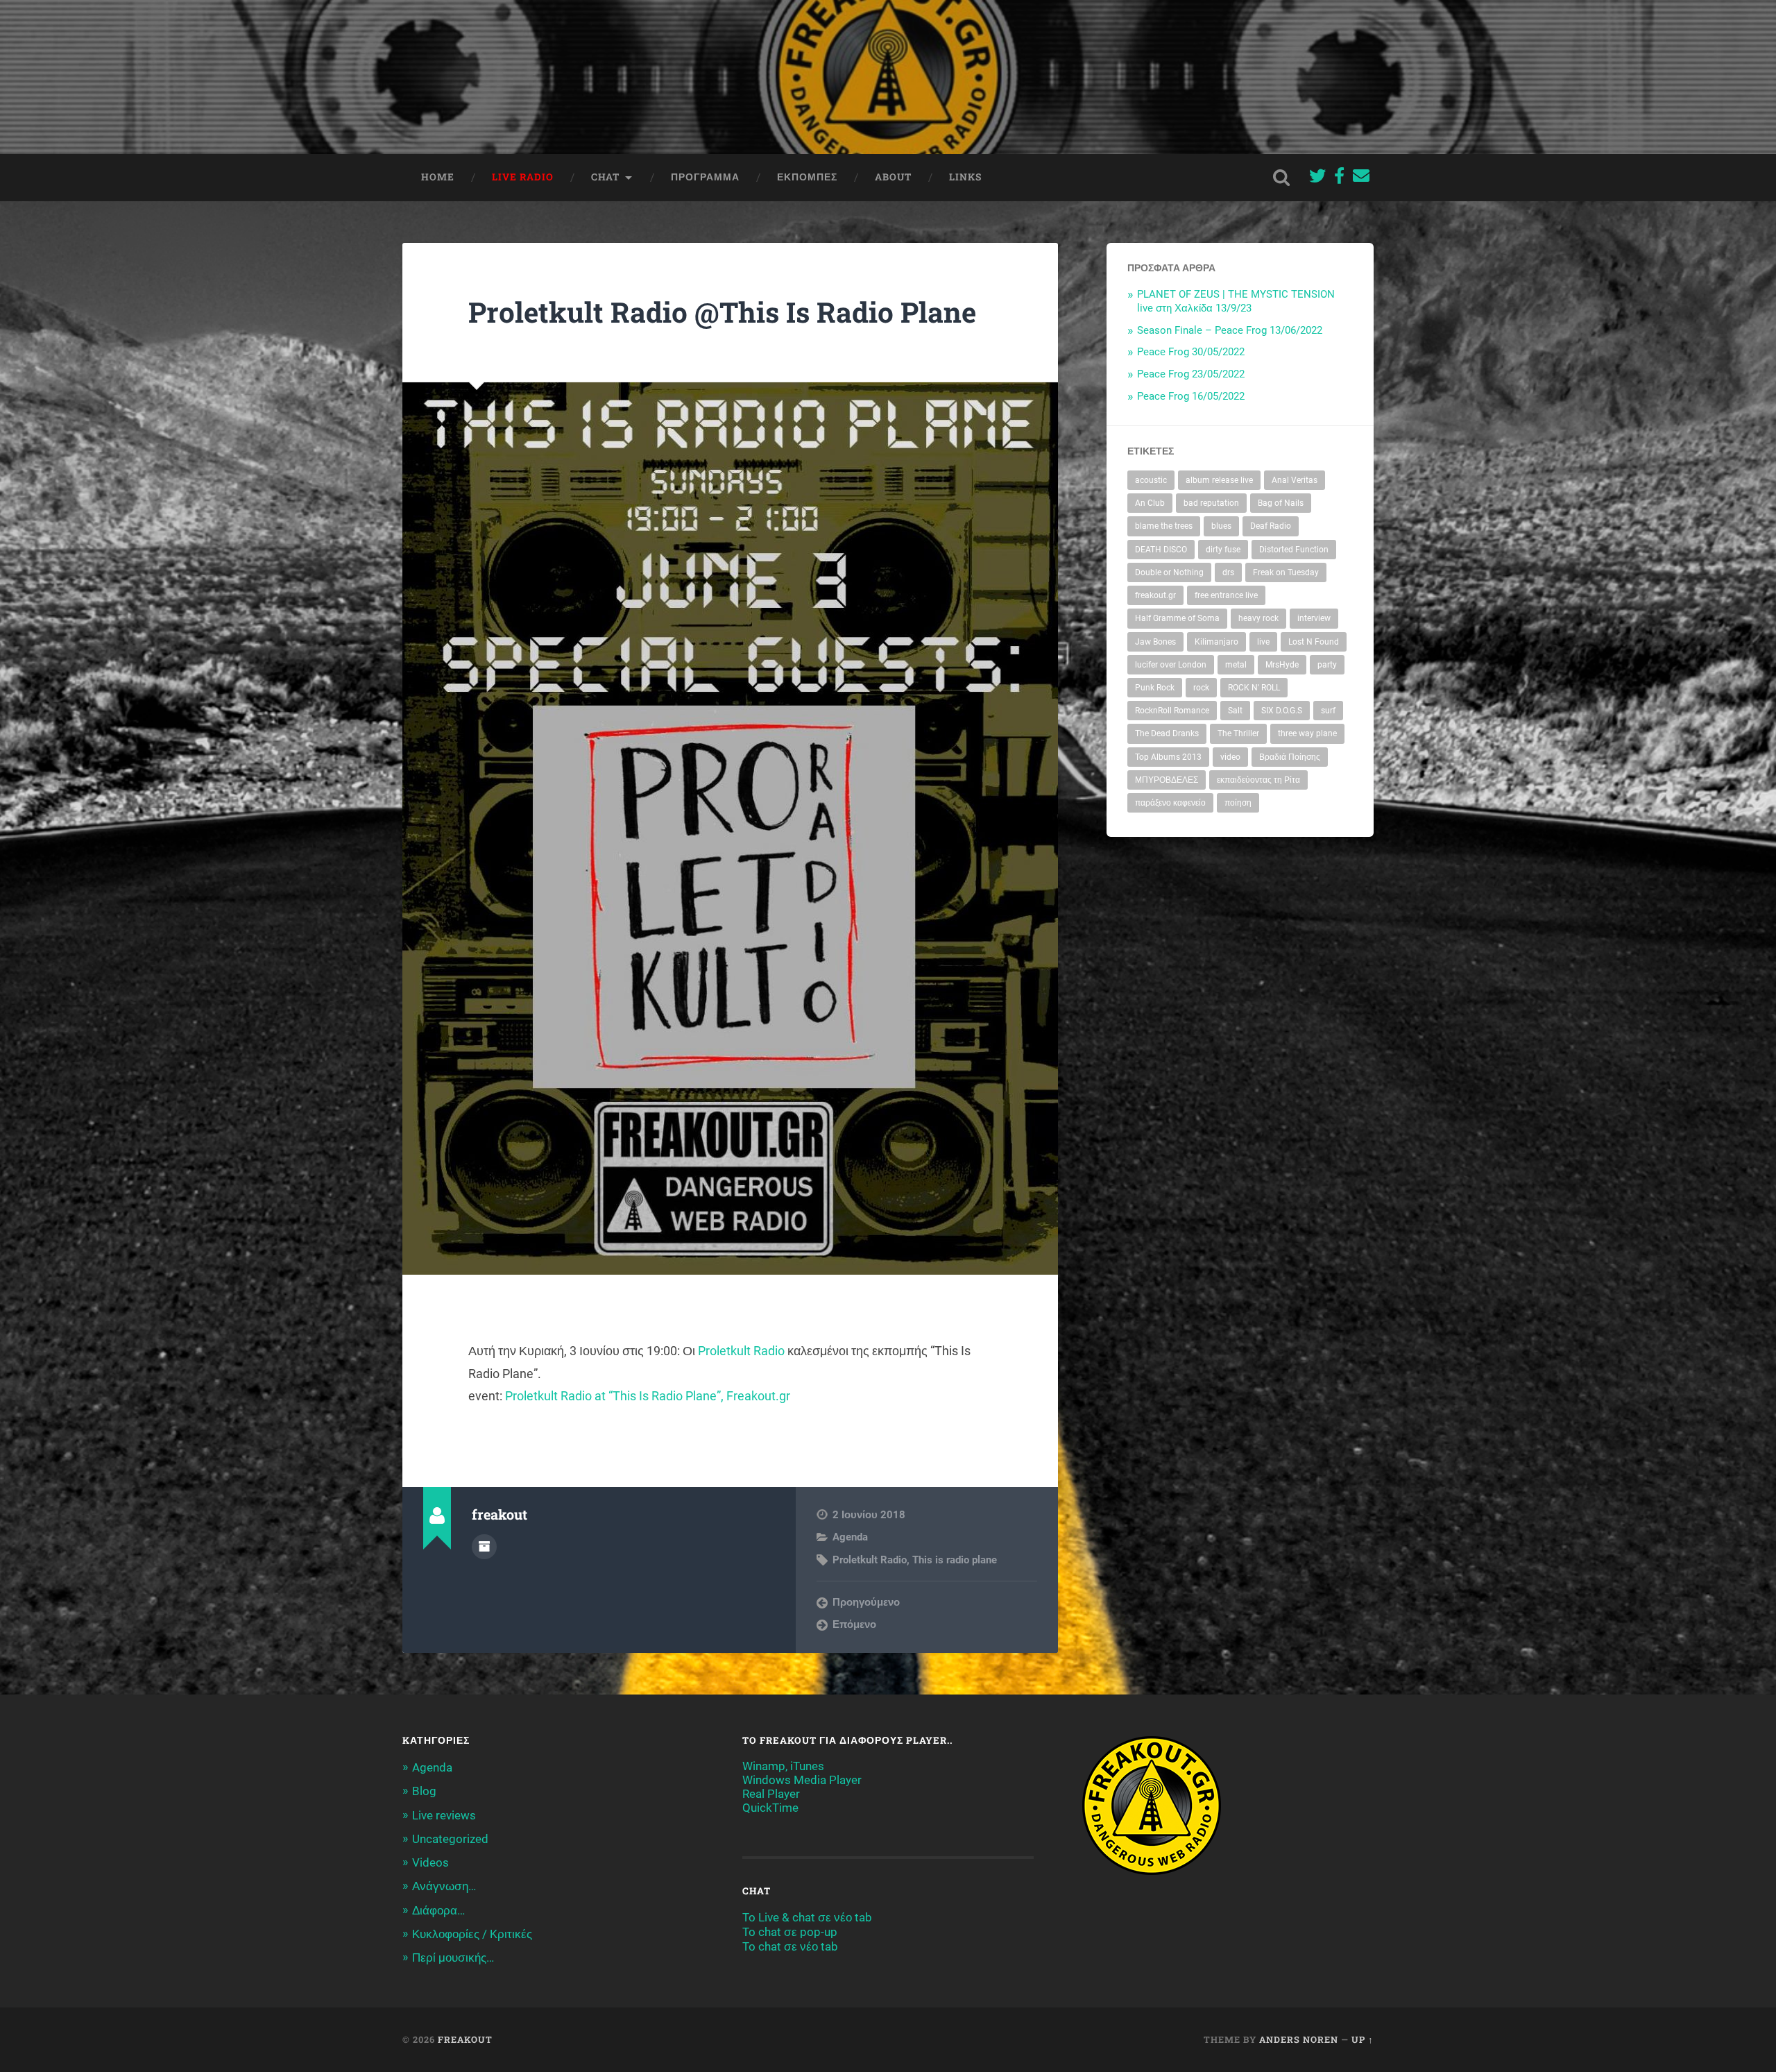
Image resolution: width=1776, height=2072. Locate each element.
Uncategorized (450, 1839)
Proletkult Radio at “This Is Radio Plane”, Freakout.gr (648, 1396)
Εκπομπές (807, 177)
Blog (424, 1791)
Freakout (465, 2039)
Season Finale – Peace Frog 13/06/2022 (1230, 330)
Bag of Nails (1281, 503)
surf (1328, 711)
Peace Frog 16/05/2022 (1191, 396)
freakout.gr (1155, 595)
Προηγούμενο (866, 1602)
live (1263, 642)
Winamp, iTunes (783, 1766)
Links (965, 177)
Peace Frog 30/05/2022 (1191, 352)
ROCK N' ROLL (1254, 688)
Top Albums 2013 (1168, 757)
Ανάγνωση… (444, 1886)
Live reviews (444, 1815)
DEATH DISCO (1161, 550)
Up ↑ (1363, 2039)
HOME (438, 177)
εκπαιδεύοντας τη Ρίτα (1258, 780)
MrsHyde (1282, 665)
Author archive (484, 1547)
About (893, 177)
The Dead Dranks (1167, 733)
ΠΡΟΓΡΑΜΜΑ (705, 177)
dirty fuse (1223, 550)
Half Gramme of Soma (1177, 618)
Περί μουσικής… (453, 1958)
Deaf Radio (1271, 526)
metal (1236, 665)
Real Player (771, 1794)
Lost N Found (1314, 642)
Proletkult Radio (741, 1351)
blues (1221, 526)
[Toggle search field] (1281, 178)
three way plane (1307, 733)
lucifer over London (1171, 665)
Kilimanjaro (1216, 642)
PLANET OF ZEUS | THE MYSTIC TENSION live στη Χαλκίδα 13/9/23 (1236, 301)
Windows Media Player (802, 1780)
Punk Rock (1155, 688)
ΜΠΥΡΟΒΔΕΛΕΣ (1167, 780)
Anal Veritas (1295, 480)
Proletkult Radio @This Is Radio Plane (722, 312)
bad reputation (1211, 503)
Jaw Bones (1155, 642)
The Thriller (1238, 733)
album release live (1219, 480)
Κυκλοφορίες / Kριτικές (472, 1934)
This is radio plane (955, 1560)
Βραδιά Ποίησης (1290, 757)
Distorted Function (1294, 550)
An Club (1150, 503)
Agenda (850, 1537)
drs (1228, 572)
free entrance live (1226, 595)
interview (1314, 618)
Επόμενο (854, 1624)
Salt (1235, 711)
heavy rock (1258, 618)
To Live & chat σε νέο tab (807, 1917)
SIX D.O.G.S (1282, 711)
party (1327, 665)
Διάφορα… (438, 1910)
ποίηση (1238, 803)
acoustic (1151, 480)
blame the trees (1164, 526)
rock (1201, 688)
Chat (605, 177)
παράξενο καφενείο (1170, 803)
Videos (430, 1862)
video (1230, 757)
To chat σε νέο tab (790, 1946)
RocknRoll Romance (1172, 711)
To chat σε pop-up (790, 1932)
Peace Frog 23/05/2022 (1191, 374)
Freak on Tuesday (1286, 572)
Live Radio (523, 177)
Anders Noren (1299, 2039)
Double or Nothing (1169, 572)
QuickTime (770, 1808)
